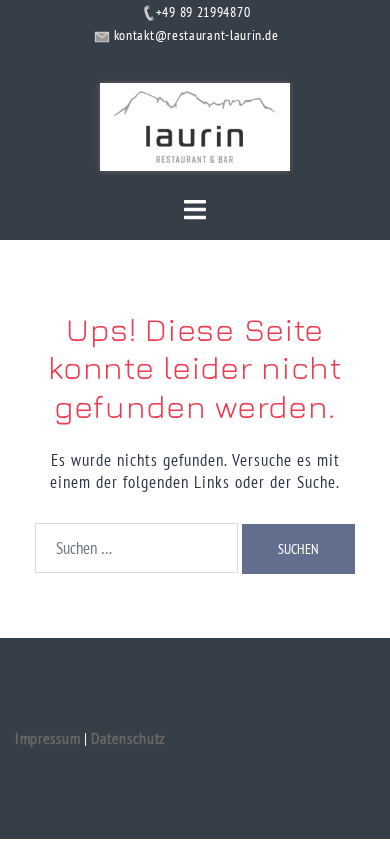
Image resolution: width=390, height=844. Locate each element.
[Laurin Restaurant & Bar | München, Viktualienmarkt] (194, 125)
